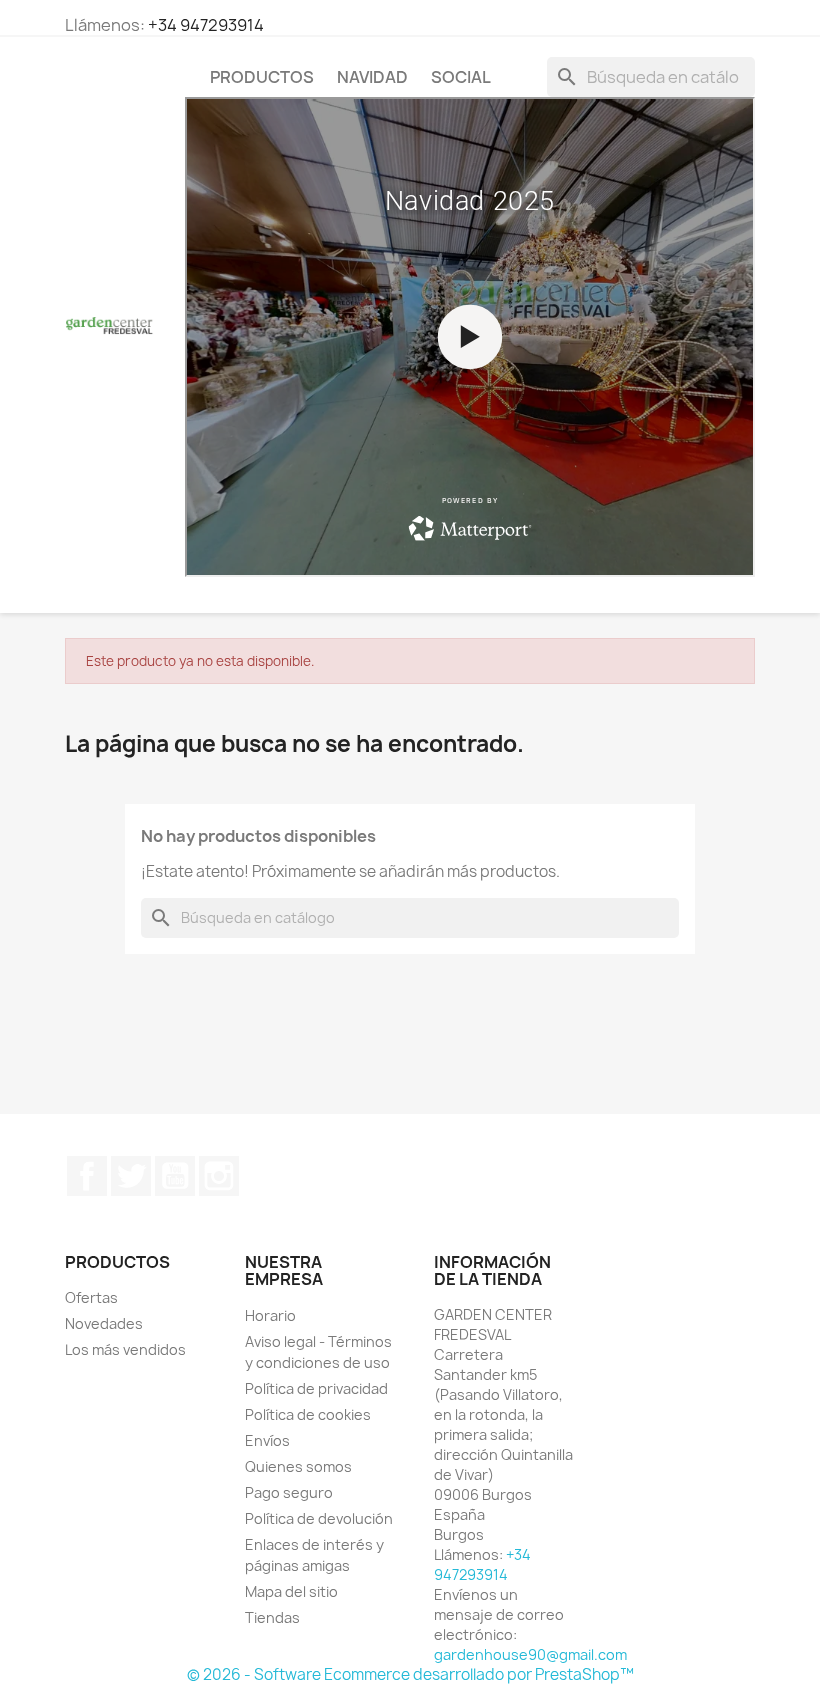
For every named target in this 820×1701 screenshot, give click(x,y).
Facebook (87, 1176)
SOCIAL (461, 77)
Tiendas (272, 1617)
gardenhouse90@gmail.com (530, 1654)
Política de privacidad (316, 1388)
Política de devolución (319, 1518)
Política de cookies (308, 1414)
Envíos (267, 1440)
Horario (270, 1315)
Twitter (131, 1176)
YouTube (175, 1176)
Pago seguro (289, 1492)
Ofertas (91, 1297)
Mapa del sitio (291, 1591)
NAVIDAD (372, 77)
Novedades (104, 1323)
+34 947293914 (206, 25)
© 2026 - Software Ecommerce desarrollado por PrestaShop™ (410, 1674)
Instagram (219, 1176)
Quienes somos (298, 1466)
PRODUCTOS (262, 77)
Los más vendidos (125, 1349)
